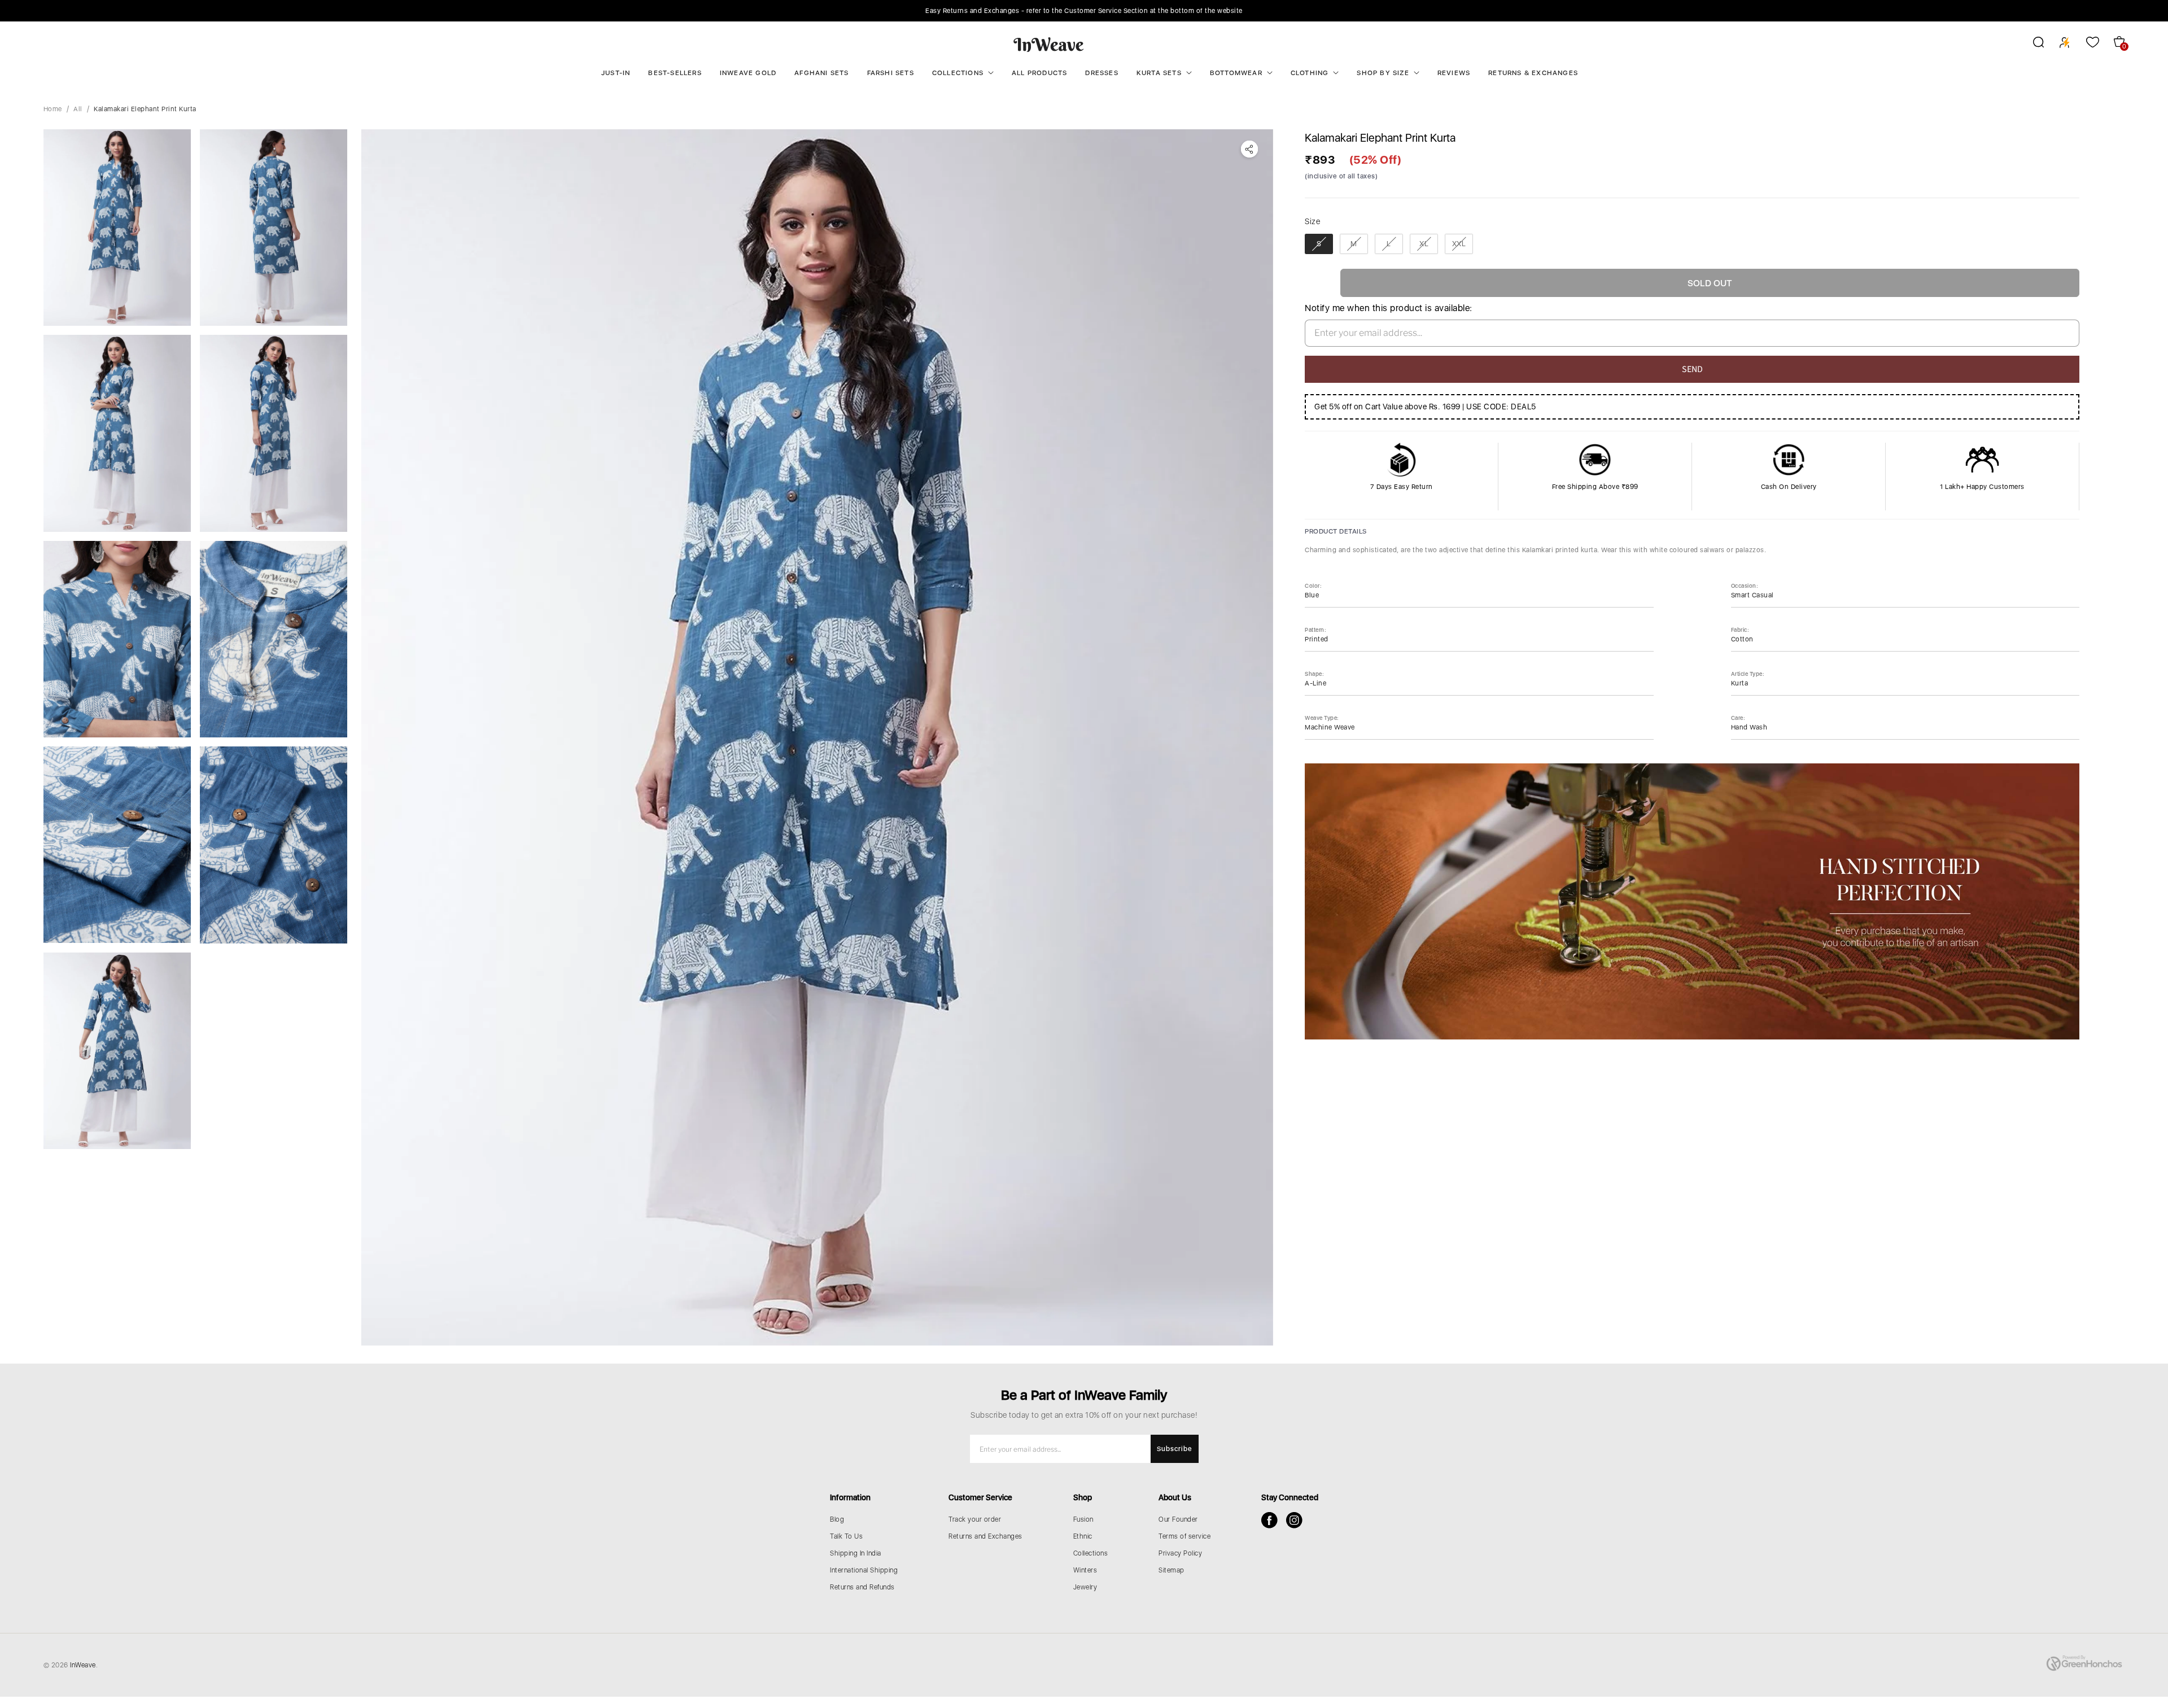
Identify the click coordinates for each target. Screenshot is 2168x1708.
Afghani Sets (821, 73)
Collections (958, 73)
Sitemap (1172, 1570)
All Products (1039, 73)
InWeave (83, 1665)
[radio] (1319, 244)
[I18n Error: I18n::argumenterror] (117, 228)
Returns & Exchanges (1533, 73)
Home (53, 109)
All (78, 109)
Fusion (1083, 1519)
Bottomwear (1236, 73)
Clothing (1310, 73)
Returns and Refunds (862, 1587)
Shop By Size (1383, 73)
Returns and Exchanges (985, 1536)
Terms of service (1184, 1536)
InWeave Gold (748, 73)
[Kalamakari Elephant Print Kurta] (817, 737)
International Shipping (864, 1570)
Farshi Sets (891, 73)
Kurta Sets (1159, 73)
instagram (1294, 1520)
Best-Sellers (675, 73)
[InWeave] (1049, 44)
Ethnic (1083, 1536)
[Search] (2031, 44)
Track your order (975, 1519)
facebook (1269, 1520)
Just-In (616, 73)
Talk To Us (846, 1536)
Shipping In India (856, 1553)
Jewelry (1085, 1587)
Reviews (1454, 73)
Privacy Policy (1180, 1553)
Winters (1085, 1570)
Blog (837, 1519)
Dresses (1102, 73)
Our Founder (1178, 1519)
